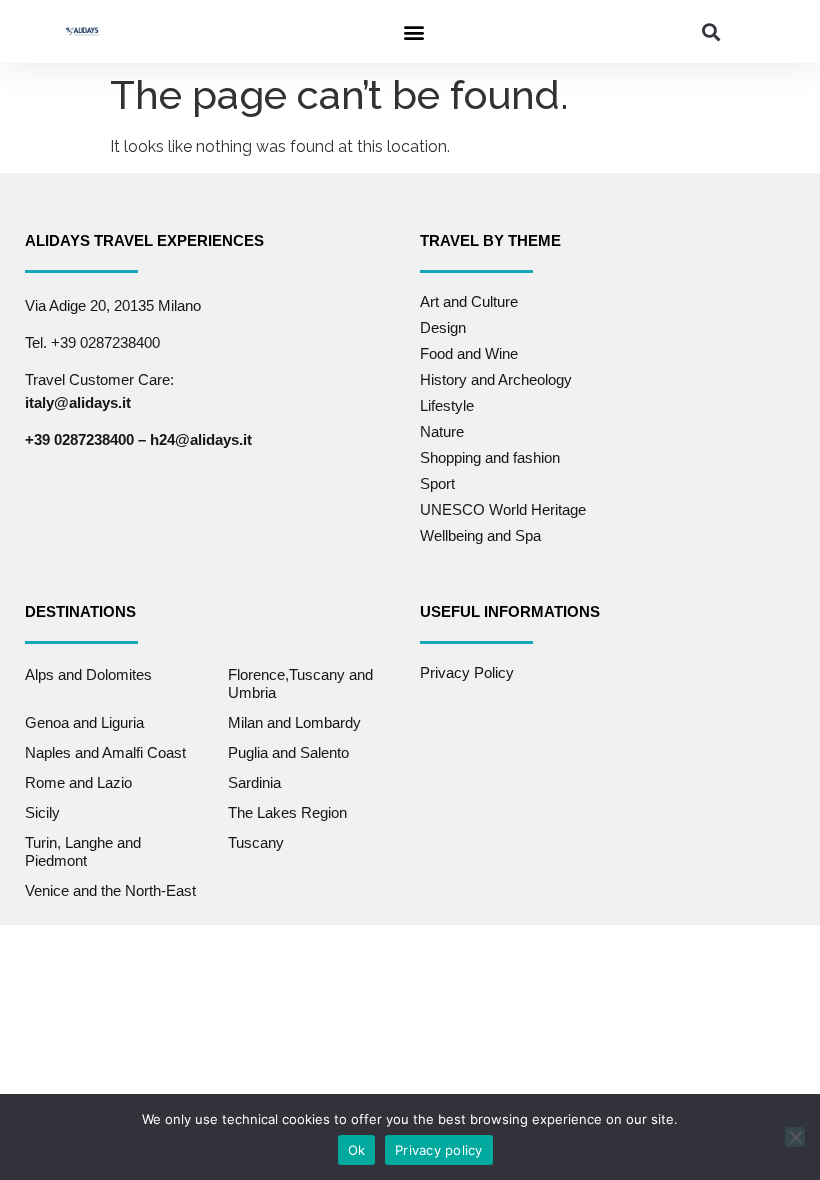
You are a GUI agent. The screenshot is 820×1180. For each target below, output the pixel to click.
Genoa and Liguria (84, 722)
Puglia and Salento (288, 752)
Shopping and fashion (490, 457)
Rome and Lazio (78, 782)
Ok (357, 1150)
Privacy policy (439, 1150)
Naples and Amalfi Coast (105, 752)
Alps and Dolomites (88, 674)
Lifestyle (447, 405)
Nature (442, 431)
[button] (413, 31)
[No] (795, 1137)
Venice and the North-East (110, 890)
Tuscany (256, 842)
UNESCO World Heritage (503, 509)
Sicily (42, 812)
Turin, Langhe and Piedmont (83, 851)
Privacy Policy (467, 672)
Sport (437, 483)
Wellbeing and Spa (480, 535)
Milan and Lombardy (294, 722)
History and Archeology (496, 379)
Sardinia (254, 782)
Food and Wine (469, 353)
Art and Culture (469, 301)
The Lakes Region (287, 812)
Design (443, 327)
